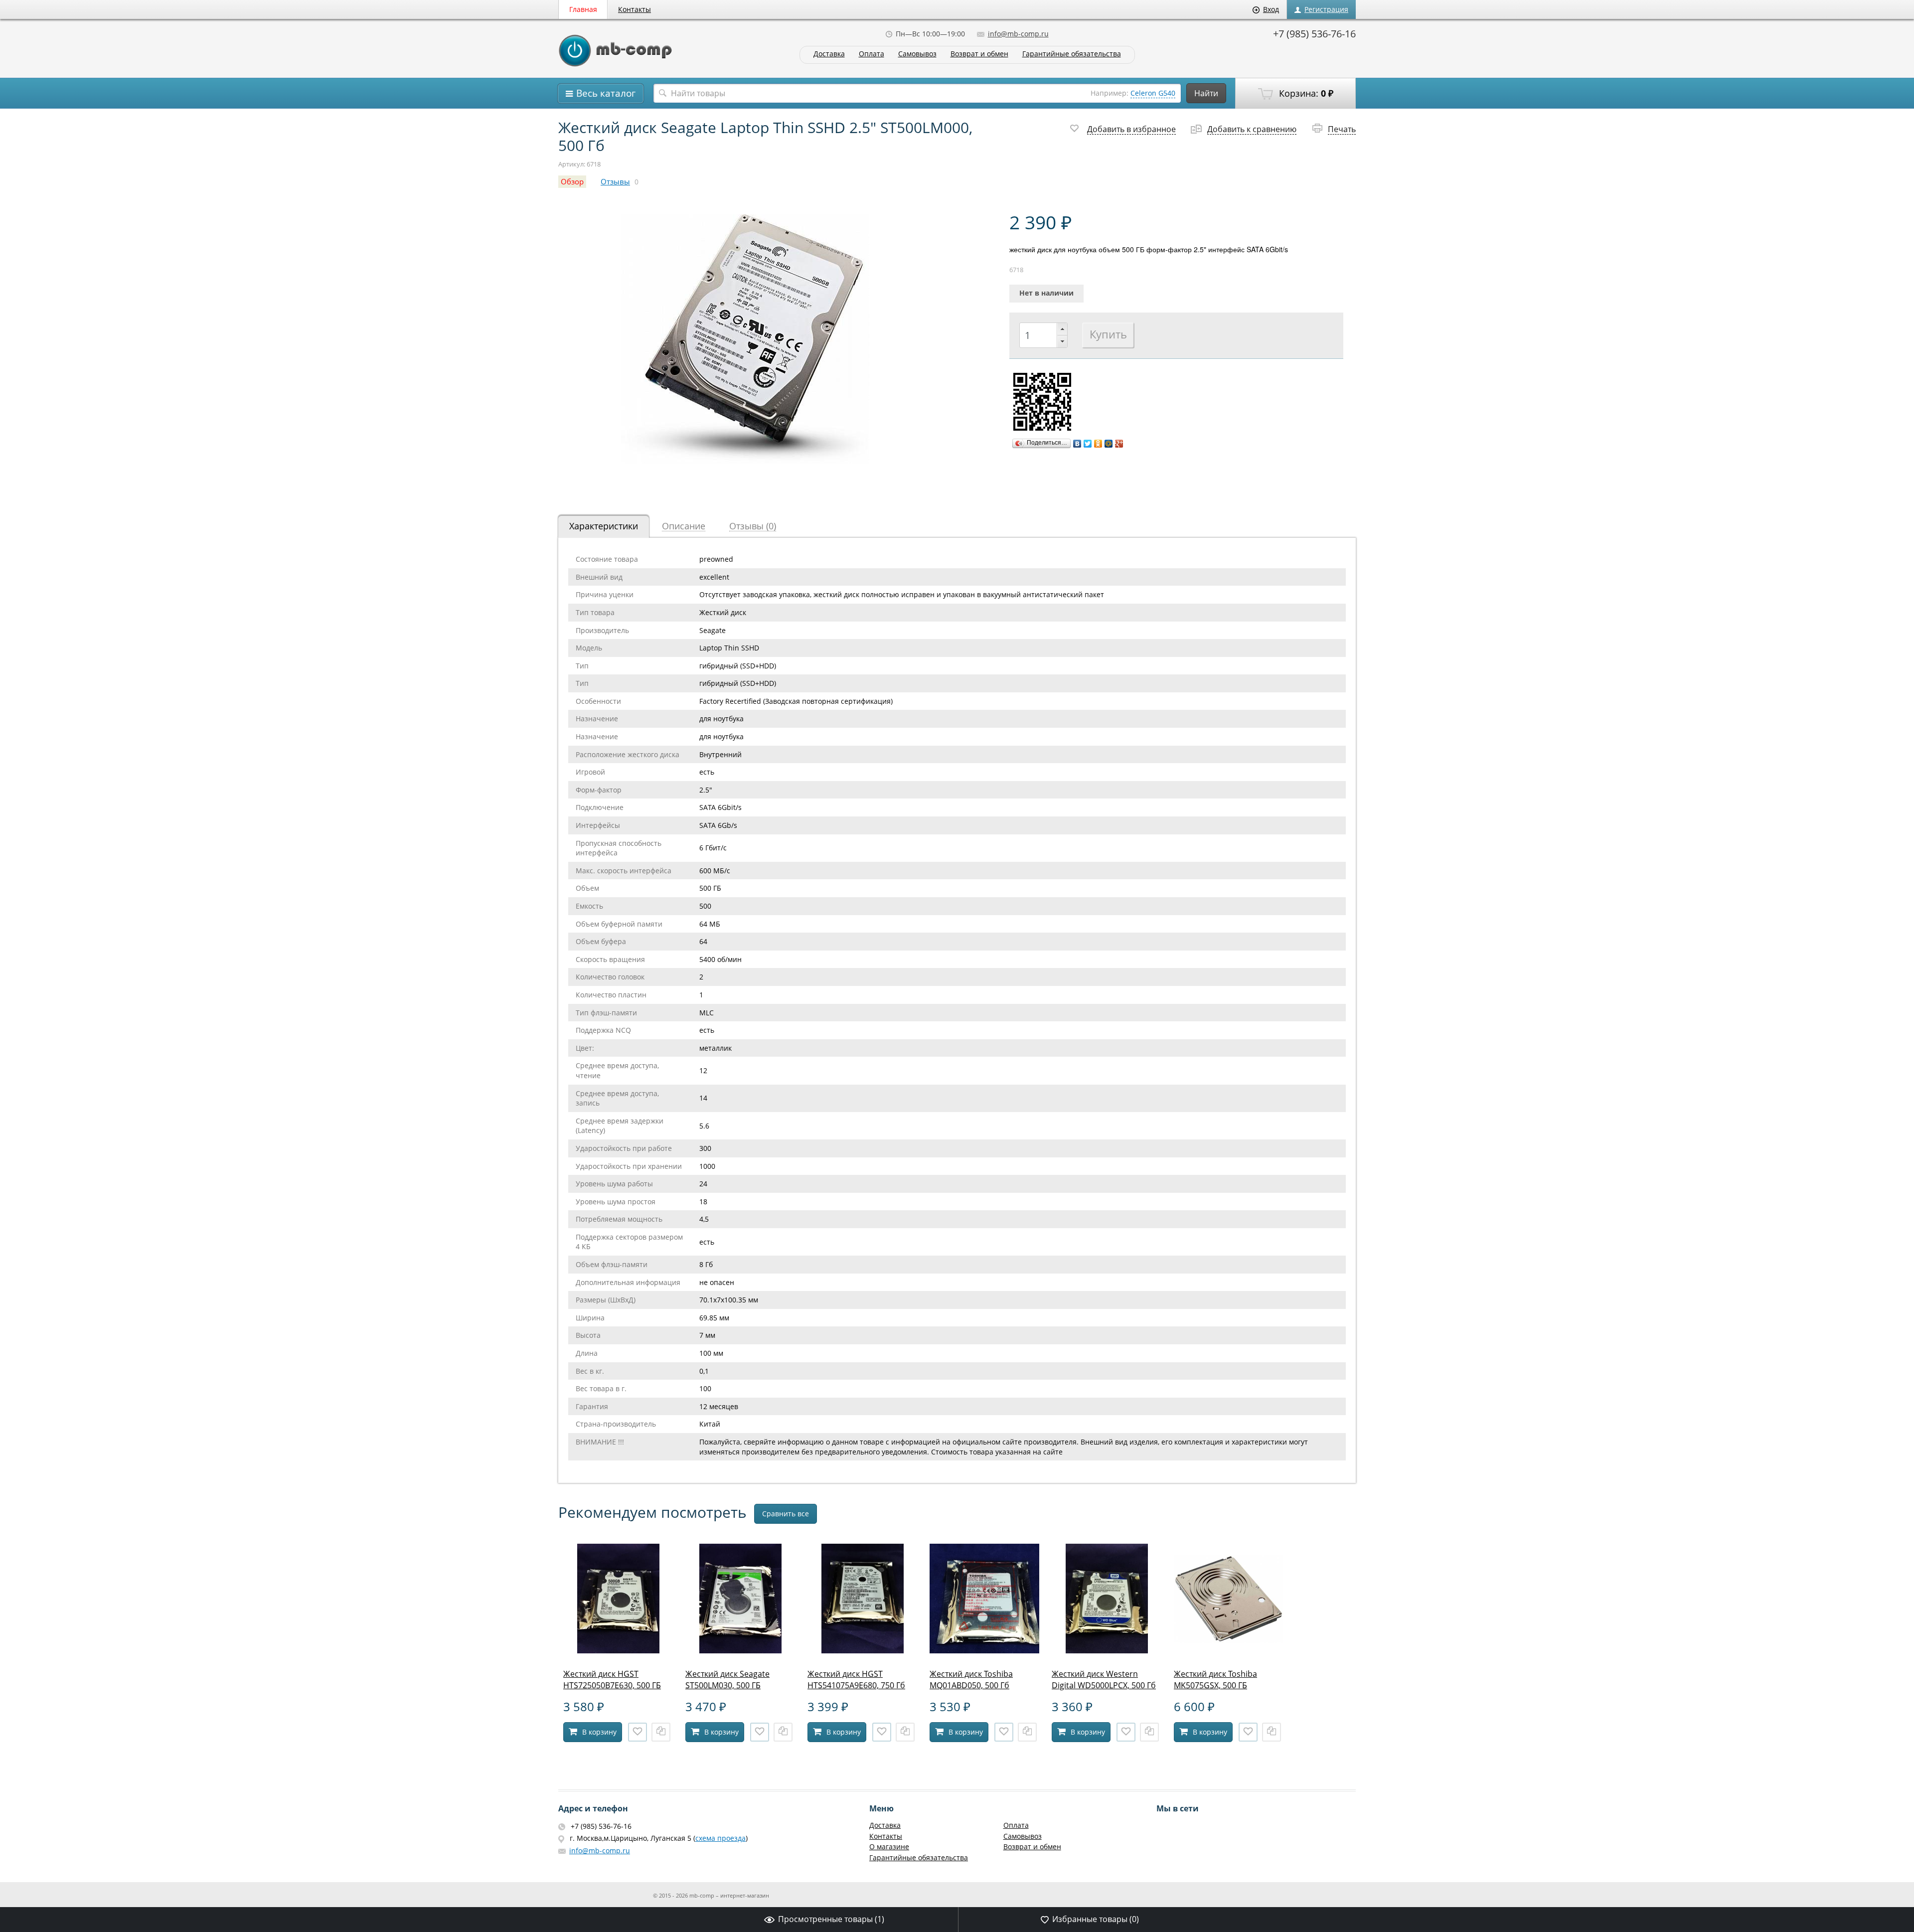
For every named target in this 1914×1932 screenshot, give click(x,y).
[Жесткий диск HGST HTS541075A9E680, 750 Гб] (862, 1651)
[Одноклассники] (1098, 444)
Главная (583, 9)
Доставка (829, 54)
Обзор (572, 182)
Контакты (635, 9)
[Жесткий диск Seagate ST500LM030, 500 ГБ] (740, 1651)
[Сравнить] (661, 1732)
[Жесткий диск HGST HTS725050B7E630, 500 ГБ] (618, 1651)
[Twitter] (1088, 444)
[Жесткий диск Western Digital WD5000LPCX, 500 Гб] (1107, 1651)
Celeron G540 (1153, 93)
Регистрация (1326, 9)
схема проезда (720, 1838)
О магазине (889, 1847)
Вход (1271, 9)
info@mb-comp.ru (1018, 34)
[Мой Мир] (1109, 444)
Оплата (872, 54)
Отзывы (615, 182)
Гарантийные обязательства (1072, 54)
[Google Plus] (1119, 444)
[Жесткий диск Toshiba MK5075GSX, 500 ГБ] (1229, 1651)
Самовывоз (917, 54)
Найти (1206, 93)
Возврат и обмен (979, 54)
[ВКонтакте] (1077, 444)
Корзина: (1305, 93)
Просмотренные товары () (831, 1919)
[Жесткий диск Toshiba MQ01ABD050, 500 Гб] (984, 1651)
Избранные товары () (1096, 1919)
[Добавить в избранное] (638, 1732)
